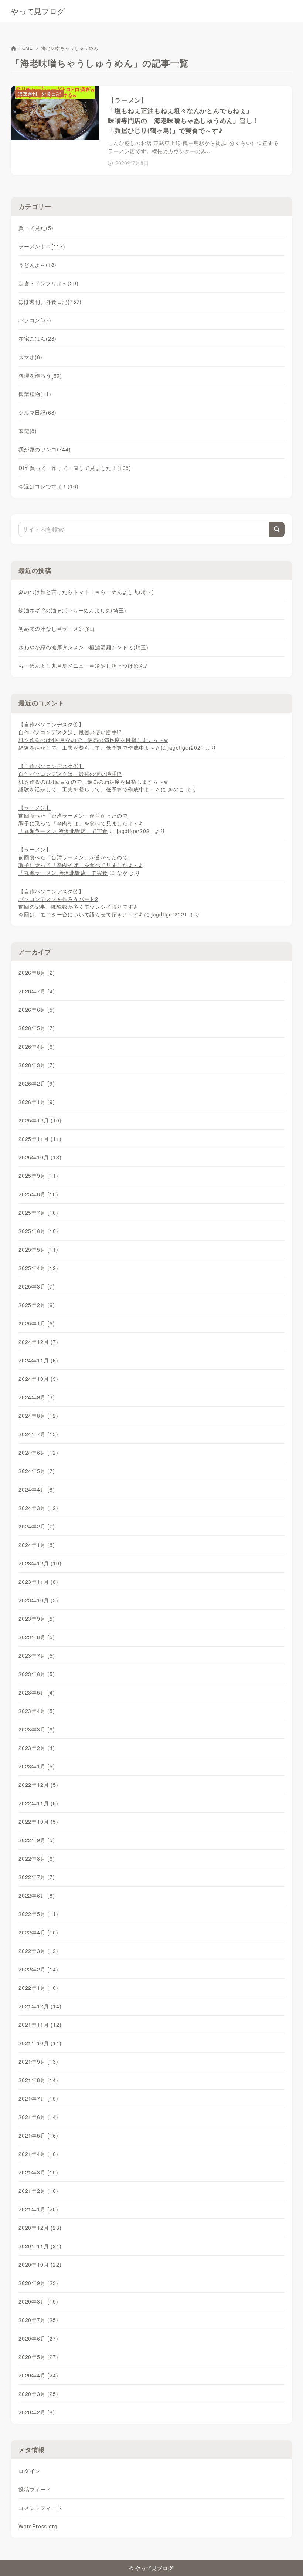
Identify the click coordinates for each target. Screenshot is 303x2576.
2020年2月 (37, 2412)
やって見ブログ (38, 11)
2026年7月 (37, 991)
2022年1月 (38, 1988)
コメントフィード (40, 2508)
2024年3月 (38, 1508)
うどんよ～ (38, 265)
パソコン (35, 320)
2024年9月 (37, 1397)
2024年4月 (37, 1489)
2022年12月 (38, 1785)
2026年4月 (37, 1046)
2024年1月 (37, 1545)
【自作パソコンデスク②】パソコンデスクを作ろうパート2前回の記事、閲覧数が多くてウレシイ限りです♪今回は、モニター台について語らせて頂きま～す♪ (80, 903)
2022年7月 (37, 1877)
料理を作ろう (40, 375)
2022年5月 (38, 1914)
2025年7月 (38, 1213)
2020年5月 (38, 2357)
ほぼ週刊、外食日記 (50, 302)
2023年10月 (38, 1600)
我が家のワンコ (45, 449)
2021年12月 (40, 2006)
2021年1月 (38, 2209)
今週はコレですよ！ (48, 486)
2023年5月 (37, 1692)
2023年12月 (40, 1563)
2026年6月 (37, 1010)
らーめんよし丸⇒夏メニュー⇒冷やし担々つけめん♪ (83, 666)
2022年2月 (38, 1969)
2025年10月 (40, 1157)
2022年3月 (38, 1951)
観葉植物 (35, 394)
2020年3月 (38, 2394)
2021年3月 (38, 2172)
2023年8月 (37, 1637)
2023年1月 (37, 1766)
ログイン (29, 2471)
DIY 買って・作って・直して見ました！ (75, 468)
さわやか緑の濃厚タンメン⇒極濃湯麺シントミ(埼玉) (84, 647)
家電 (28, 431)
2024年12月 (38, 1342)
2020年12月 (40, 2228)
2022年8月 (37, 1858)
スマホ (30, 357)
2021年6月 (38, 2117)
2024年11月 (38, 1360)
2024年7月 (38, 1434)
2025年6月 (38, 1231)
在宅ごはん (38, 338)
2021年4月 (38, 2154)
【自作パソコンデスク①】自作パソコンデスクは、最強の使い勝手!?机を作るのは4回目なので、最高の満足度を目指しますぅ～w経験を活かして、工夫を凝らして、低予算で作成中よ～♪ (93, 736)
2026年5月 (37, 1028)
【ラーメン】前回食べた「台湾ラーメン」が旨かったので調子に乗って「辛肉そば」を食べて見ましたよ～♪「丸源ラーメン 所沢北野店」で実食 (80, 819)
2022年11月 (38, 1803)
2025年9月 (38, 1176)
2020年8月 (38, 2301)
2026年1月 (37, 1102)
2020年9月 (38, 2283)
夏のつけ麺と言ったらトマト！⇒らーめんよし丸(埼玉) (86, 592)
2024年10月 (38, 1379)
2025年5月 (38, 1249)
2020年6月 (38, 2338)
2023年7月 (37, 1655)
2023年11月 (38, 1582)
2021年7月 (38, 2098)
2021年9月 (38, 2061)
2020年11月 (40, 2246)
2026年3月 (37, 1065)
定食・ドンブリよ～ (48, 283)
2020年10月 (40, 2264)
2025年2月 (37, 1305)
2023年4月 (37, 1711)
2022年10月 (38, 1822)
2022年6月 (37, 1895)
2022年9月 (37, 1840)
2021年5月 (38, 2135)
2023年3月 (37, 1729)
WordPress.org (38, 2526)
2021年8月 (38, 2080)
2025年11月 (40, 1139)
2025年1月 (37, 1323)
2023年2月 (37, 1748)
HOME (26, 48)
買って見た (36, 228)
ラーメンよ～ (42, 246)
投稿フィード (35, 2489)
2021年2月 (38, 2191)
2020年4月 (38, 2375)
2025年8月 (38, 1194)
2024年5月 (37, 1471)
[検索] (277, 529)
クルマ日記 (38, 412)
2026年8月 (37, 973)
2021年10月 (40, 2043)
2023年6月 (37, 1674)
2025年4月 (38, 1268)
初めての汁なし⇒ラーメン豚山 (57, 629)
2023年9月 (37, 1619)
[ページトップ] (288, 2561)
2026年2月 (37, 1083)
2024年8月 (38, 1416)
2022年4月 (38, 1932)
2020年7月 (38, 2320)
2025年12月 (40, 1120)
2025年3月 (37, 1286)
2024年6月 (38, 1452)
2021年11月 (40, 2025)
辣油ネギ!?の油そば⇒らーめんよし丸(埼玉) (72, 610)
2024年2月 (37, 1526)
